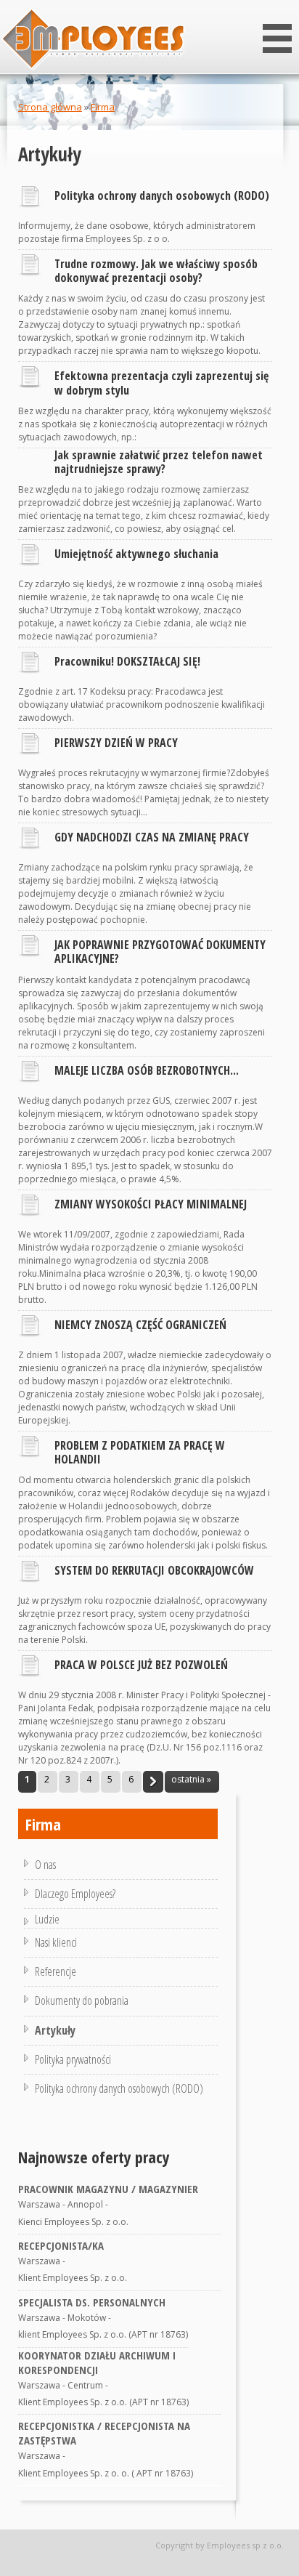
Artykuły (55, 2030)
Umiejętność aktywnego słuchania (136, 554)
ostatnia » (191, 1779)
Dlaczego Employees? (75, 1894)
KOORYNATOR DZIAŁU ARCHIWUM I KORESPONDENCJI (97, 2362)
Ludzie (47, 1919)
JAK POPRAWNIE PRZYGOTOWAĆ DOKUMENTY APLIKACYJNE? (160, 952)
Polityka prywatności (73, 2059)
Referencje (56, 1971)
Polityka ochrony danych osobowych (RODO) (162, 195)
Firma (103, 107)
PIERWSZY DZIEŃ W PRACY (116, 743)
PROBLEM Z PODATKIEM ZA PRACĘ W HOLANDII (140, 1452)
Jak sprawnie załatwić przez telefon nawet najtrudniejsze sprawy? (159, 462)
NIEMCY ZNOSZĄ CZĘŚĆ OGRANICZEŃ (140, 1325)
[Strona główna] (93, 40)
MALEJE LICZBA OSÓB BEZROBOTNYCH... (147, 1070)
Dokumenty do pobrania (82, 2000)
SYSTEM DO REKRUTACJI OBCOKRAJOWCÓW (154, 1570)
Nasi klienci (56, 1942)
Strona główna (50, 107)
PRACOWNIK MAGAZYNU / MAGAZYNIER (108, 2189)
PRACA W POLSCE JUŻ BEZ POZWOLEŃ (141, 1665)
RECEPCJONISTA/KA (61, 2245)
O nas (45, 1865)
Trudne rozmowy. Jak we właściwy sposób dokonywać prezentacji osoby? (156, 271)
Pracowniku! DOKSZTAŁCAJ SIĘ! (127, 661)
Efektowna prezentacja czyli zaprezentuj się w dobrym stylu (161, 383)
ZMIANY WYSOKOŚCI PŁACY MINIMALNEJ (151, 1204)
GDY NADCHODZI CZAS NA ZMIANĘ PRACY (152, 837)
